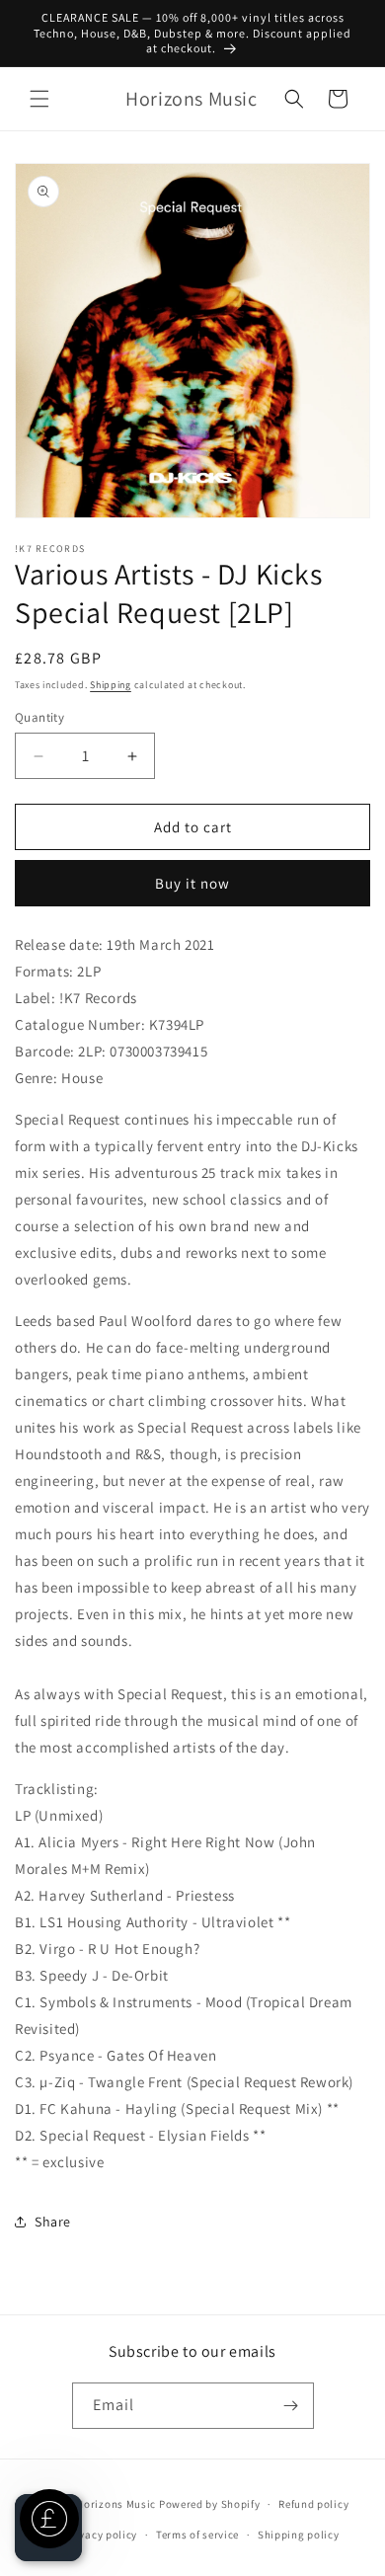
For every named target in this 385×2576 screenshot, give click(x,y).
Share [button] (53, 2222)
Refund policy (313, 2504)
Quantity (39, 717)
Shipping (111, 685)
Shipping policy (299, 2535)
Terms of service (197, 2535)
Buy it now (192, 883)
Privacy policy (101, 2535)
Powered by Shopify (210, 2504)
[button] (39, 99)
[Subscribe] (291, 2406)
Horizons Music (116, 2504)
